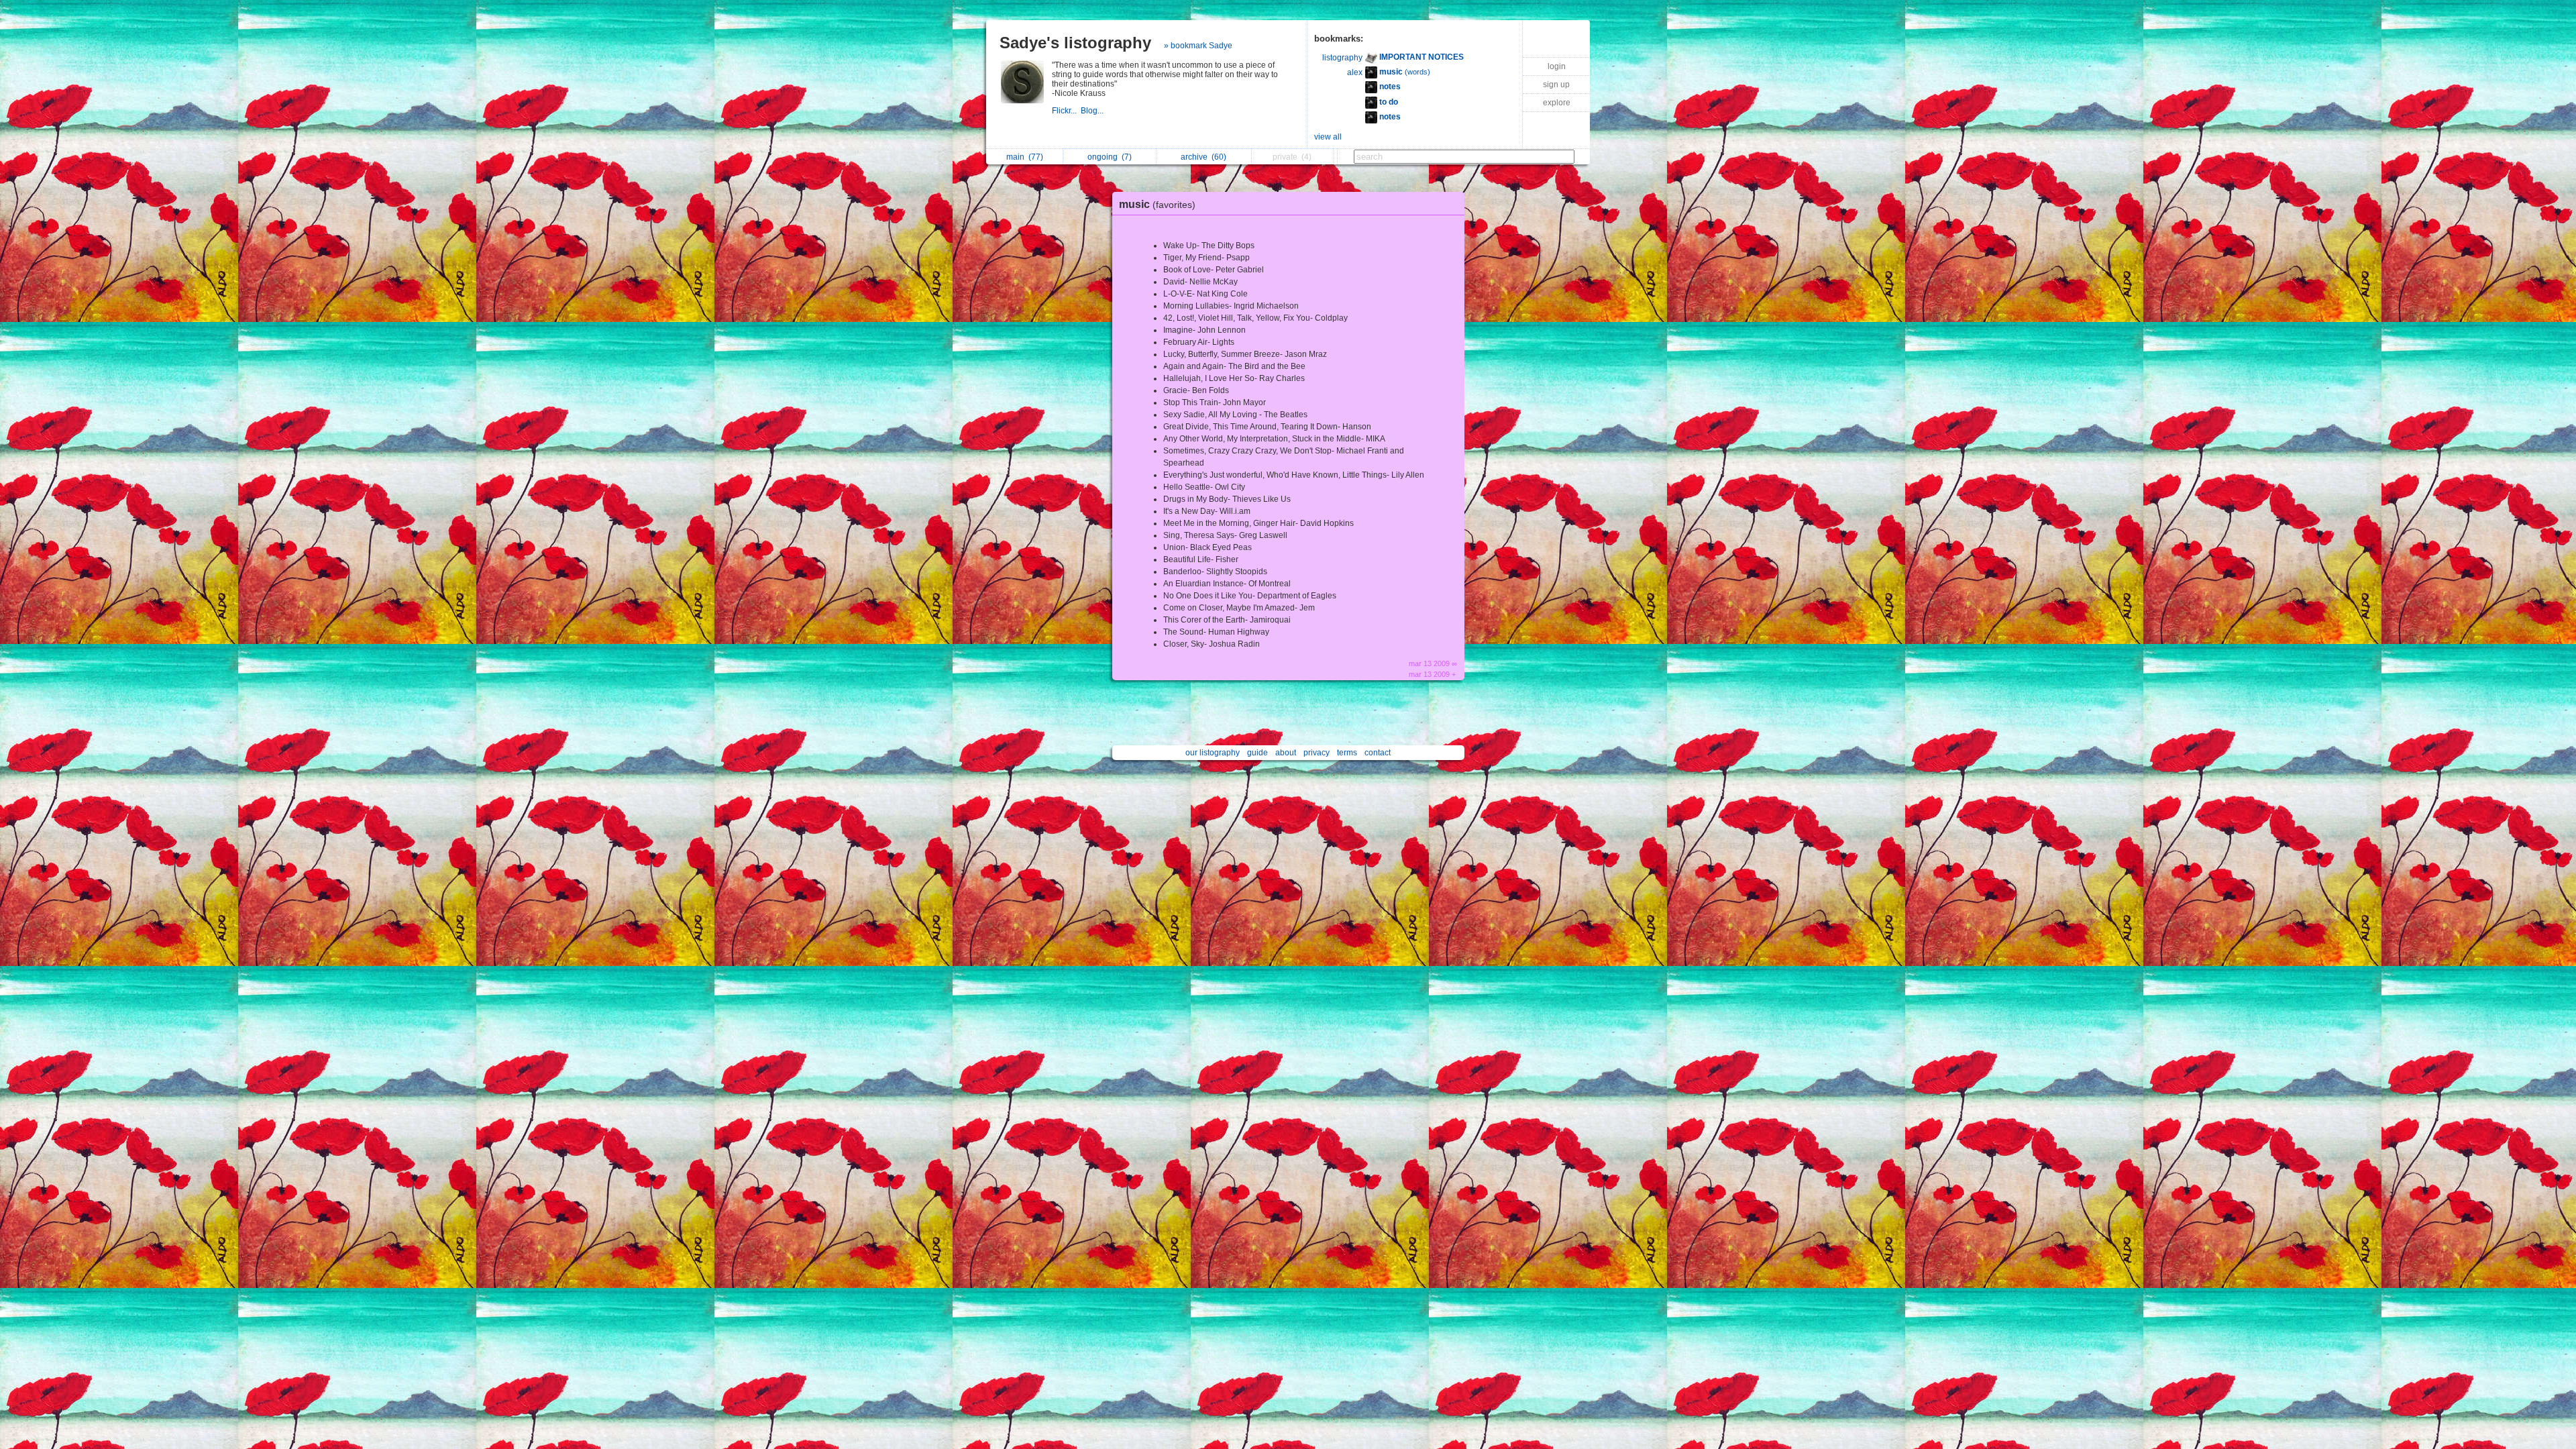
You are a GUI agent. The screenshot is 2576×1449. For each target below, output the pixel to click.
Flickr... (1066, 111)
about (1286, 753)
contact (1378, 753)
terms (1347, 753)
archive (1203, 157)
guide (1257, 753)
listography (1342, 58)
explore (1557, 103)
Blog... (1093, 111)
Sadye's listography (1075, 43)
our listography (1213, 753)
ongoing (1110, 157)
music (1157, 204)
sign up (1556, 85)
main (1025, 157)
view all (1328, 137)
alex (1355, 72)
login (1557, 66)
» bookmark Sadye (1198, 46)
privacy (1317, 753)
